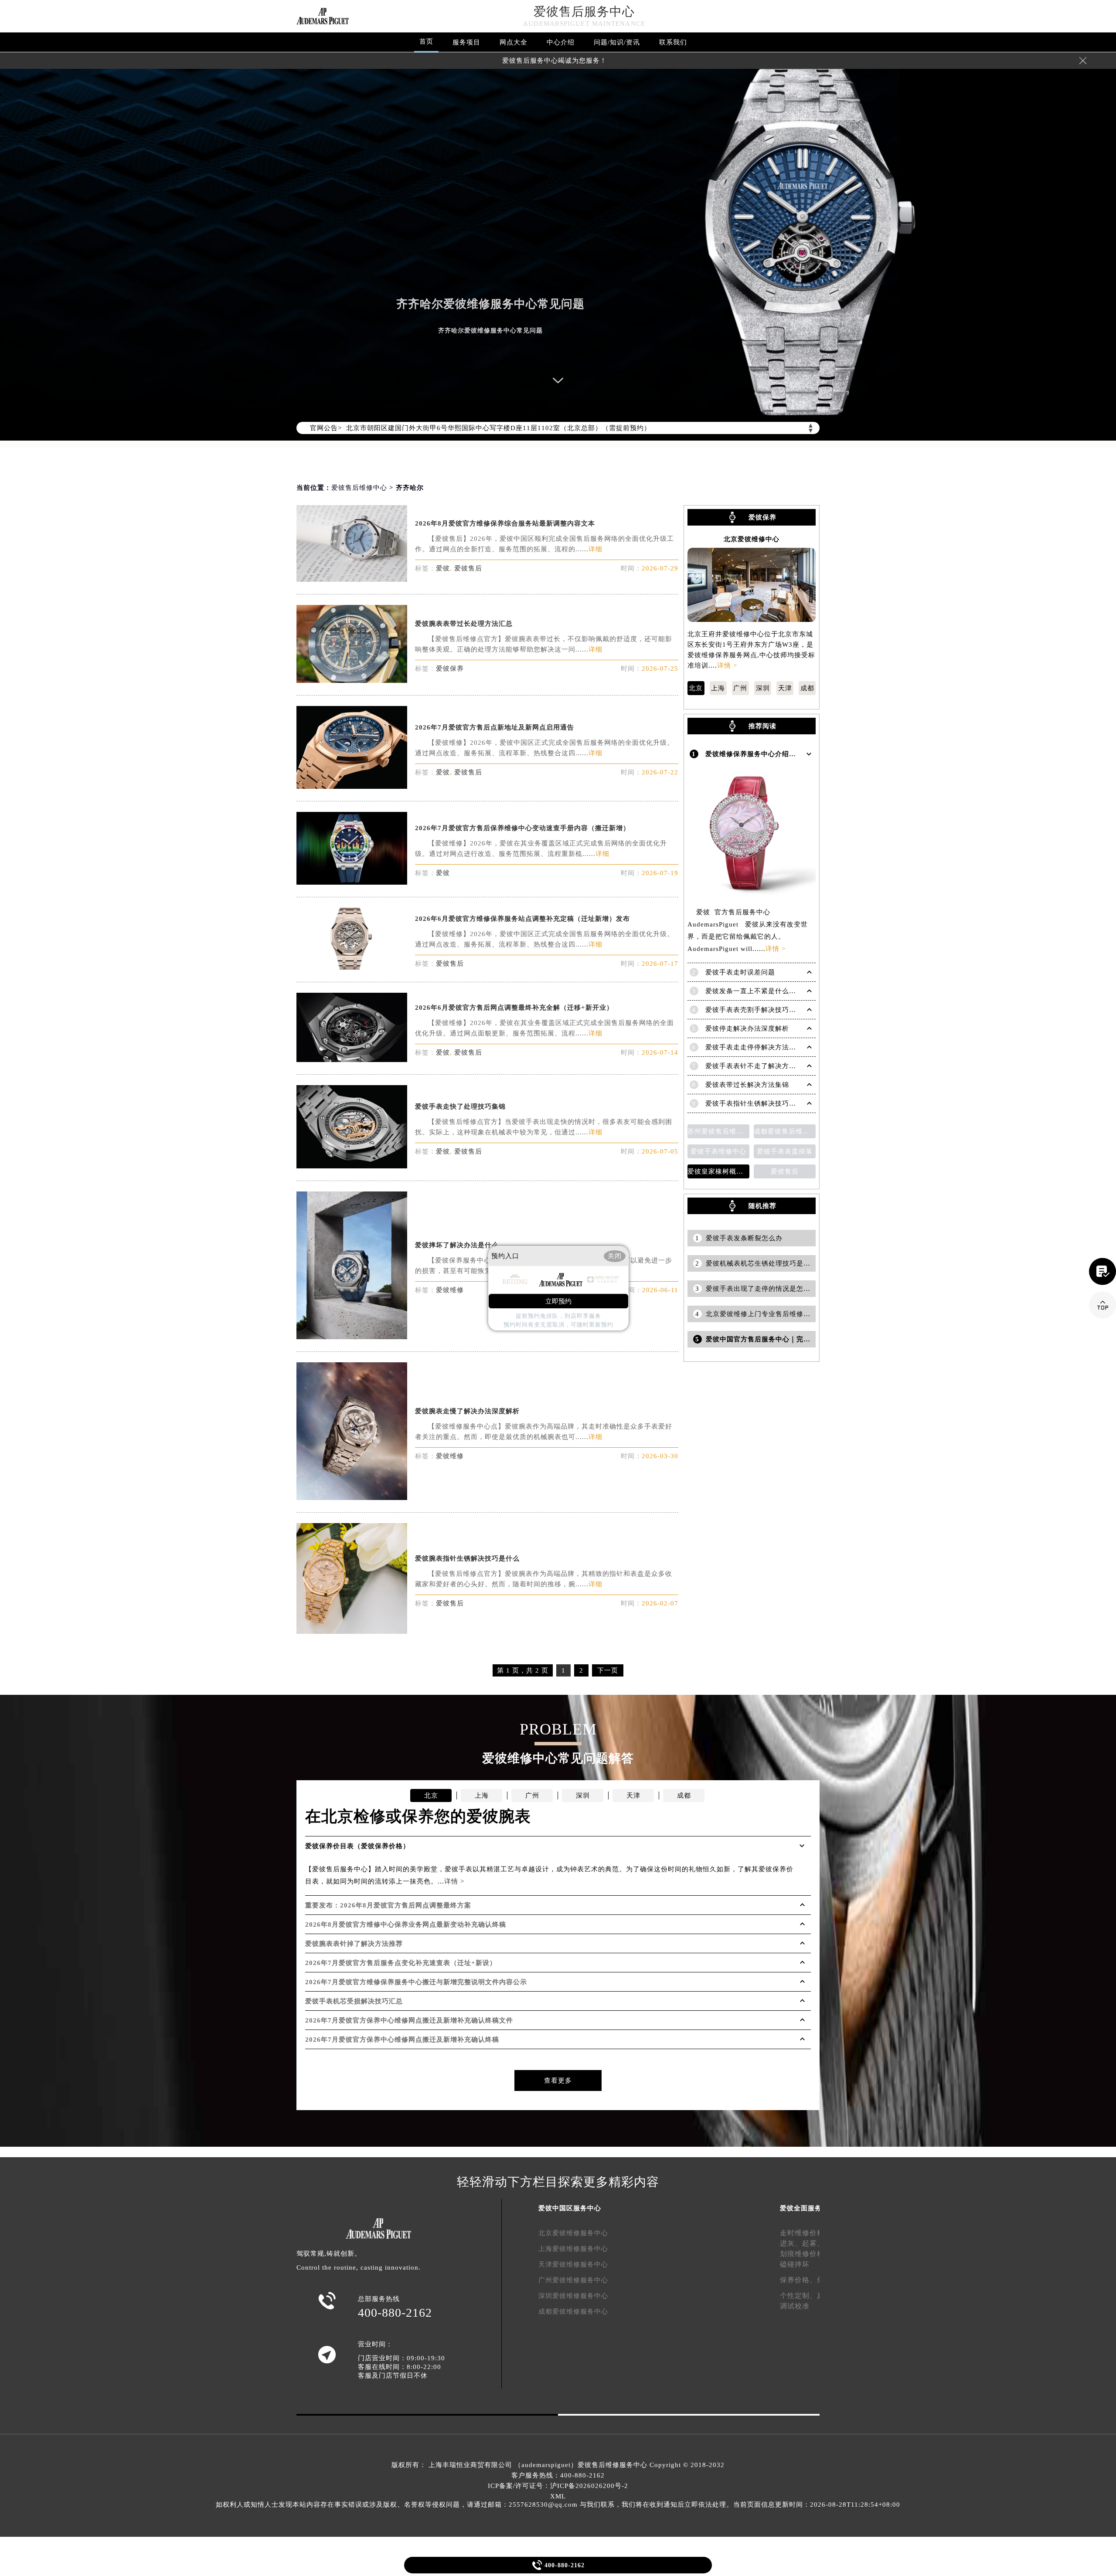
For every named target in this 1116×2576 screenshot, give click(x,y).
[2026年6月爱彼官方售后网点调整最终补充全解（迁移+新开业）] (352, 1060)
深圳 (763, 688)
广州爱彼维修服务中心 (573, 2280)
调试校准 (795, 2306)
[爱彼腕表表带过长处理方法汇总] (352, 680)
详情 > (727, 665)
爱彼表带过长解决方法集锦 (747, 1085)
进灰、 (791, 2243)
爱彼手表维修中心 (718, 1151)
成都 (807, 688)
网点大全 (514, 42)
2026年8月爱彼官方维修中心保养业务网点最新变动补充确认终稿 (406, 1924)
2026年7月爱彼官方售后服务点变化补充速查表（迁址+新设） (401, 1963)
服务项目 (466, 42)
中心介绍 (561, 42)
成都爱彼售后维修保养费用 (785, 1131)
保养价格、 (798, 2280)
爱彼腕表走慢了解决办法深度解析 (467, 1411)
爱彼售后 (468, 568)
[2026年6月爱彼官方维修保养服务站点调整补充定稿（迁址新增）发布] (352, 967)
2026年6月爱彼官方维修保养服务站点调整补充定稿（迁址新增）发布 (522, 919)
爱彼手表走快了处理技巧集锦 (460, 1106)
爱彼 (443, 568)
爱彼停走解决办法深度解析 (747, 1028)
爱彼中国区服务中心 (570, 2208)
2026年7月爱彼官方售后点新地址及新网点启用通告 (495, 727)
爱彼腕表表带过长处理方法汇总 (464, 624)
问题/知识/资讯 (617, 42)
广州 (740, 688)
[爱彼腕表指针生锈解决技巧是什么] (352, 1631)
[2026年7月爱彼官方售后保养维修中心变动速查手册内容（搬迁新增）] (352, 882)
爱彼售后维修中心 (359, 488)
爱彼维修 (450, 1290)
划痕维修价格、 (806, 2254)
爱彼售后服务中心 (584, 12)
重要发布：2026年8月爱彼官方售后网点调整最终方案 (388, 1905)
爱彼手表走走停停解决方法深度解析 (761, 1047)
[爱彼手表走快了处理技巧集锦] (352, 1166)
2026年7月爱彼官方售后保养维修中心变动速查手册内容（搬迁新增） (522, 828)
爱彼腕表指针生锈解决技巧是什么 (467, 1558)
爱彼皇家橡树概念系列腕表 (718, 1171)
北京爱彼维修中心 (752, 539)
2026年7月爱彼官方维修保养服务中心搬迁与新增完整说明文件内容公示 (416, 1982)
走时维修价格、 (806, 2233)
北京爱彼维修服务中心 (573, 2233)
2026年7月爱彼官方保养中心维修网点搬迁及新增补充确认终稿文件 (409, 2020)
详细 (595, 549)
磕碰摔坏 (795, 2264)
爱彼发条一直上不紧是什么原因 (754, 991)
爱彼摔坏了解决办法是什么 (457, 1245)
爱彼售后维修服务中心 (612, 2465)
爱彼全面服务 (801, 2208)
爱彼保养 (450, 669)
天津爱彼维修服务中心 (573, 2264)
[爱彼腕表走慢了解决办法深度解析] (352, 1498)
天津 (785, 688)
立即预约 (558, 1301)
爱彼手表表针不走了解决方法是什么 (761, 1066)
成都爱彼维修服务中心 (573, 2311)
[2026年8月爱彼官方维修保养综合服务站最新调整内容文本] (352, 579)
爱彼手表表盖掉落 (785, 1151)
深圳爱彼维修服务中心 (573, 2296)
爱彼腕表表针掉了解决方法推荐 (354, 1944)
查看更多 (558, 2080)
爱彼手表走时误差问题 (740, 972)
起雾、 (813, 2243)
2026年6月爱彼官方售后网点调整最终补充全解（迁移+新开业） (514, 1008)
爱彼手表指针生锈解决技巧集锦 (754, 1103)
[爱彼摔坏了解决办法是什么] (352, 1337)
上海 (718, 688)
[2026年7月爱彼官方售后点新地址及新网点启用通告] (352, 786)
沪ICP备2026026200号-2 (589, 2486)
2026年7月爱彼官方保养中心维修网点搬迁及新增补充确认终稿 (402, 2040)
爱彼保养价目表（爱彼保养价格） (357, 1846)
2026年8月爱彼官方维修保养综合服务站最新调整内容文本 (505, 523)
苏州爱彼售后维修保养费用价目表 (718, 1131)
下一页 (608, 1670)
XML (558, 2496)
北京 (696, 688)
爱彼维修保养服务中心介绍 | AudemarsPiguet (777, 754)
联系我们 (673, 42)
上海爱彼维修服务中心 (573, 2249)
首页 (426, 41)
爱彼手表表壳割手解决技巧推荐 (754, 1010)
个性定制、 (798, 2296)
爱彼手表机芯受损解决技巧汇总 (354, 2001)
